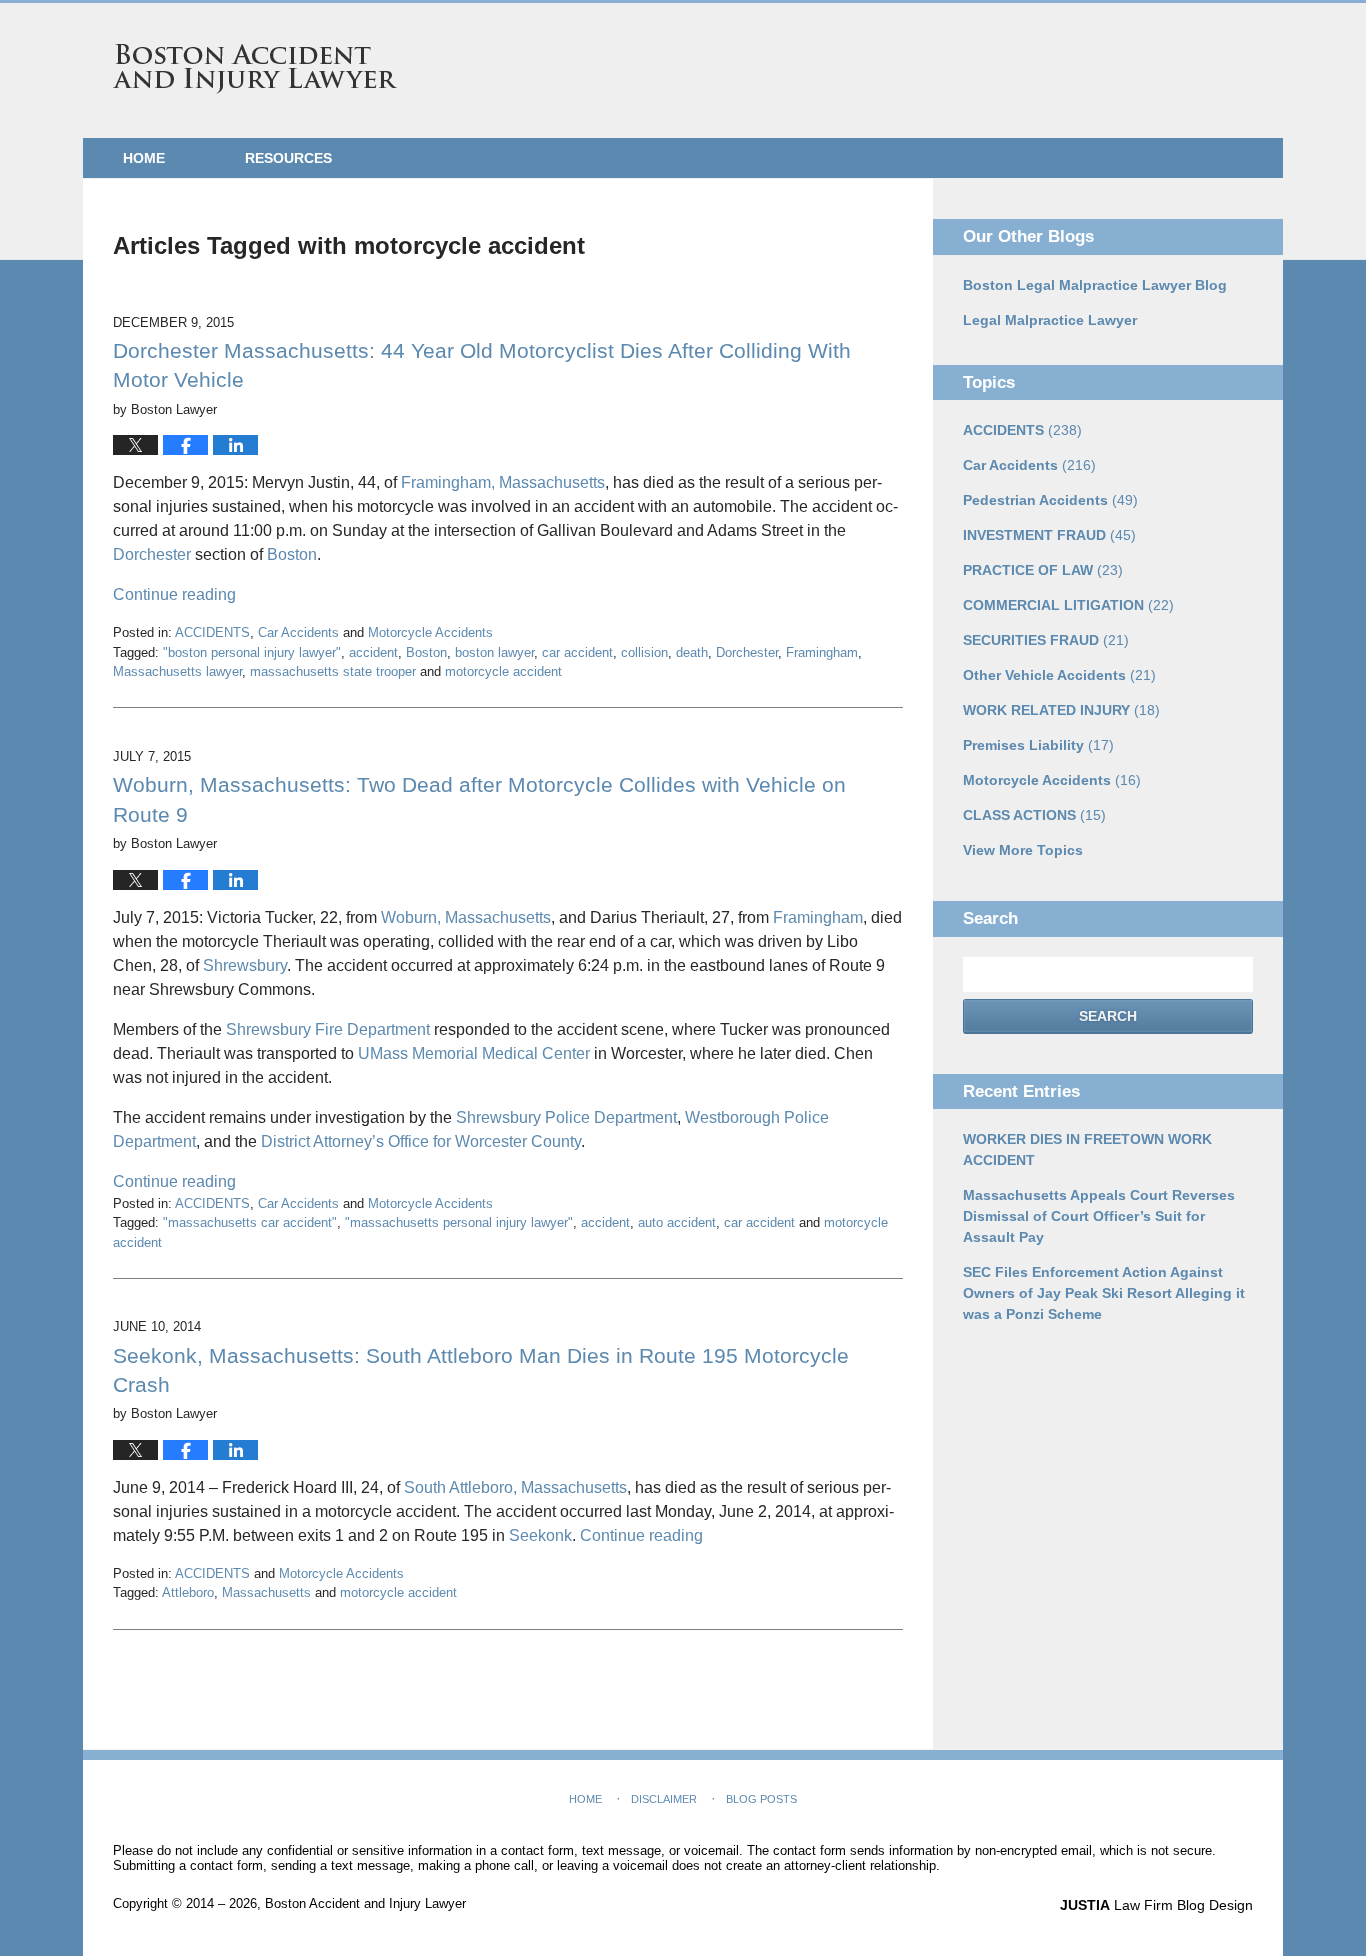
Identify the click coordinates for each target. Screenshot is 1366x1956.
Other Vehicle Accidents (1059, 675)
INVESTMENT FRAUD (1049, 535)
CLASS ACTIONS (1034, 815)
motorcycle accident (503, 671)
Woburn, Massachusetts (466, 917)
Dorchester (152, 554)
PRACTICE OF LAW (1043, 570)
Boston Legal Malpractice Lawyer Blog (1095, 285)
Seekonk (540, 1535)
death (692, 652)
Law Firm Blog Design (1156, 1905)
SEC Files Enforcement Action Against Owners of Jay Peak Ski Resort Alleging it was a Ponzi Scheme (1104, 1293)
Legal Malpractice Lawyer (1050, 320)
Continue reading (174, 594)
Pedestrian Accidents (1050, 500)
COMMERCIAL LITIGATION (1068, 605)
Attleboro (188, 1592)
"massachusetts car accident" (250, 1222)
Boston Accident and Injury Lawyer (255, 69)
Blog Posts (761, 1799)
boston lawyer (494, 652)
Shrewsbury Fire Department (326, 1029)
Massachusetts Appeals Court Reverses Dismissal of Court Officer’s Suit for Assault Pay (1099, 1216)
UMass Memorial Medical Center (474, 1053)
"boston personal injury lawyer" (252, 652)
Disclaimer (664, 1799)
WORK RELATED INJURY (1061, 710)
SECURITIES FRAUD (1046, 640)
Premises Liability (1038, 745)
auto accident (677, 1222)
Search (1108, 1016)
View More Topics (1023, 850)
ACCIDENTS (212, 632)
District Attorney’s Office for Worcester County (421, 1141)
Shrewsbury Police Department (566, 1117)
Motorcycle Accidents (430, 632)
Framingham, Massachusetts (503, 482)
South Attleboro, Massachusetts (515, 1487)
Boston (292, 554)
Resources (288, 158)
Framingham (822, 652)
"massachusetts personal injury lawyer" (459, 1222)
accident (373, 652)
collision (644, 652)
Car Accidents (298, 632)
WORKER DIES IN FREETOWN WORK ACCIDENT (1087, 1149)
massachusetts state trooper (333, 671)
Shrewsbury (245, 965)
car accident (577, 652)
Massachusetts (266, 1592)
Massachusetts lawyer (177, 671)
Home (144, 158)
